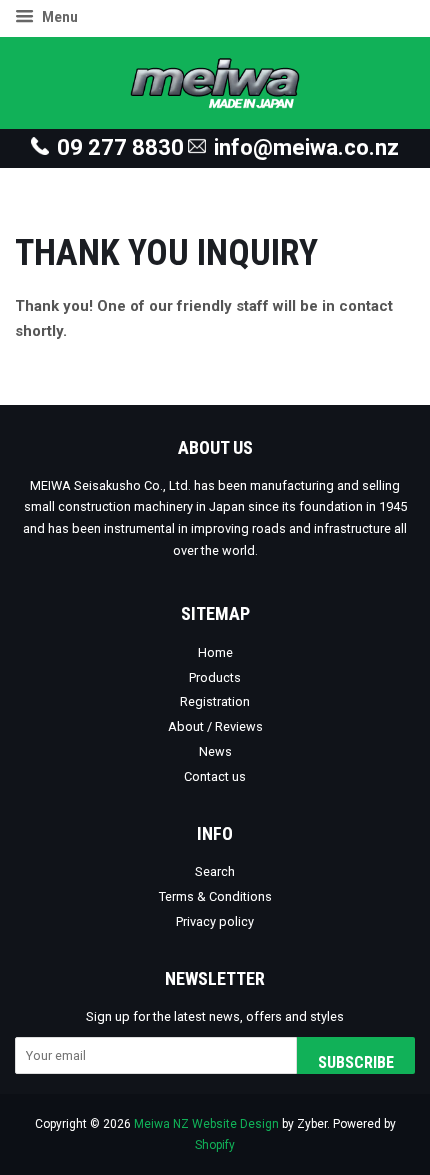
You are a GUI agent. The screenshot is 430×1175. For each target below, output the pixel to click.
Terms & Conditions (215, 896)
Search (215, 871)
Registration (215, 701)
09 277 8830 (120, 147)
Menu (58, 17)
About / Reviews (215, 726)
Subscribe (356, 1062)
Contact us (215, 776)
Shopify (215, 1145)
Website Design (235, 1124)
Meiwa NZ (161, 1124)
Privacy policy (215, 921)
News (215, 751)
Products (215, 677)
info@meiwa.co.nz (306, 147)
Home (215, 652)
